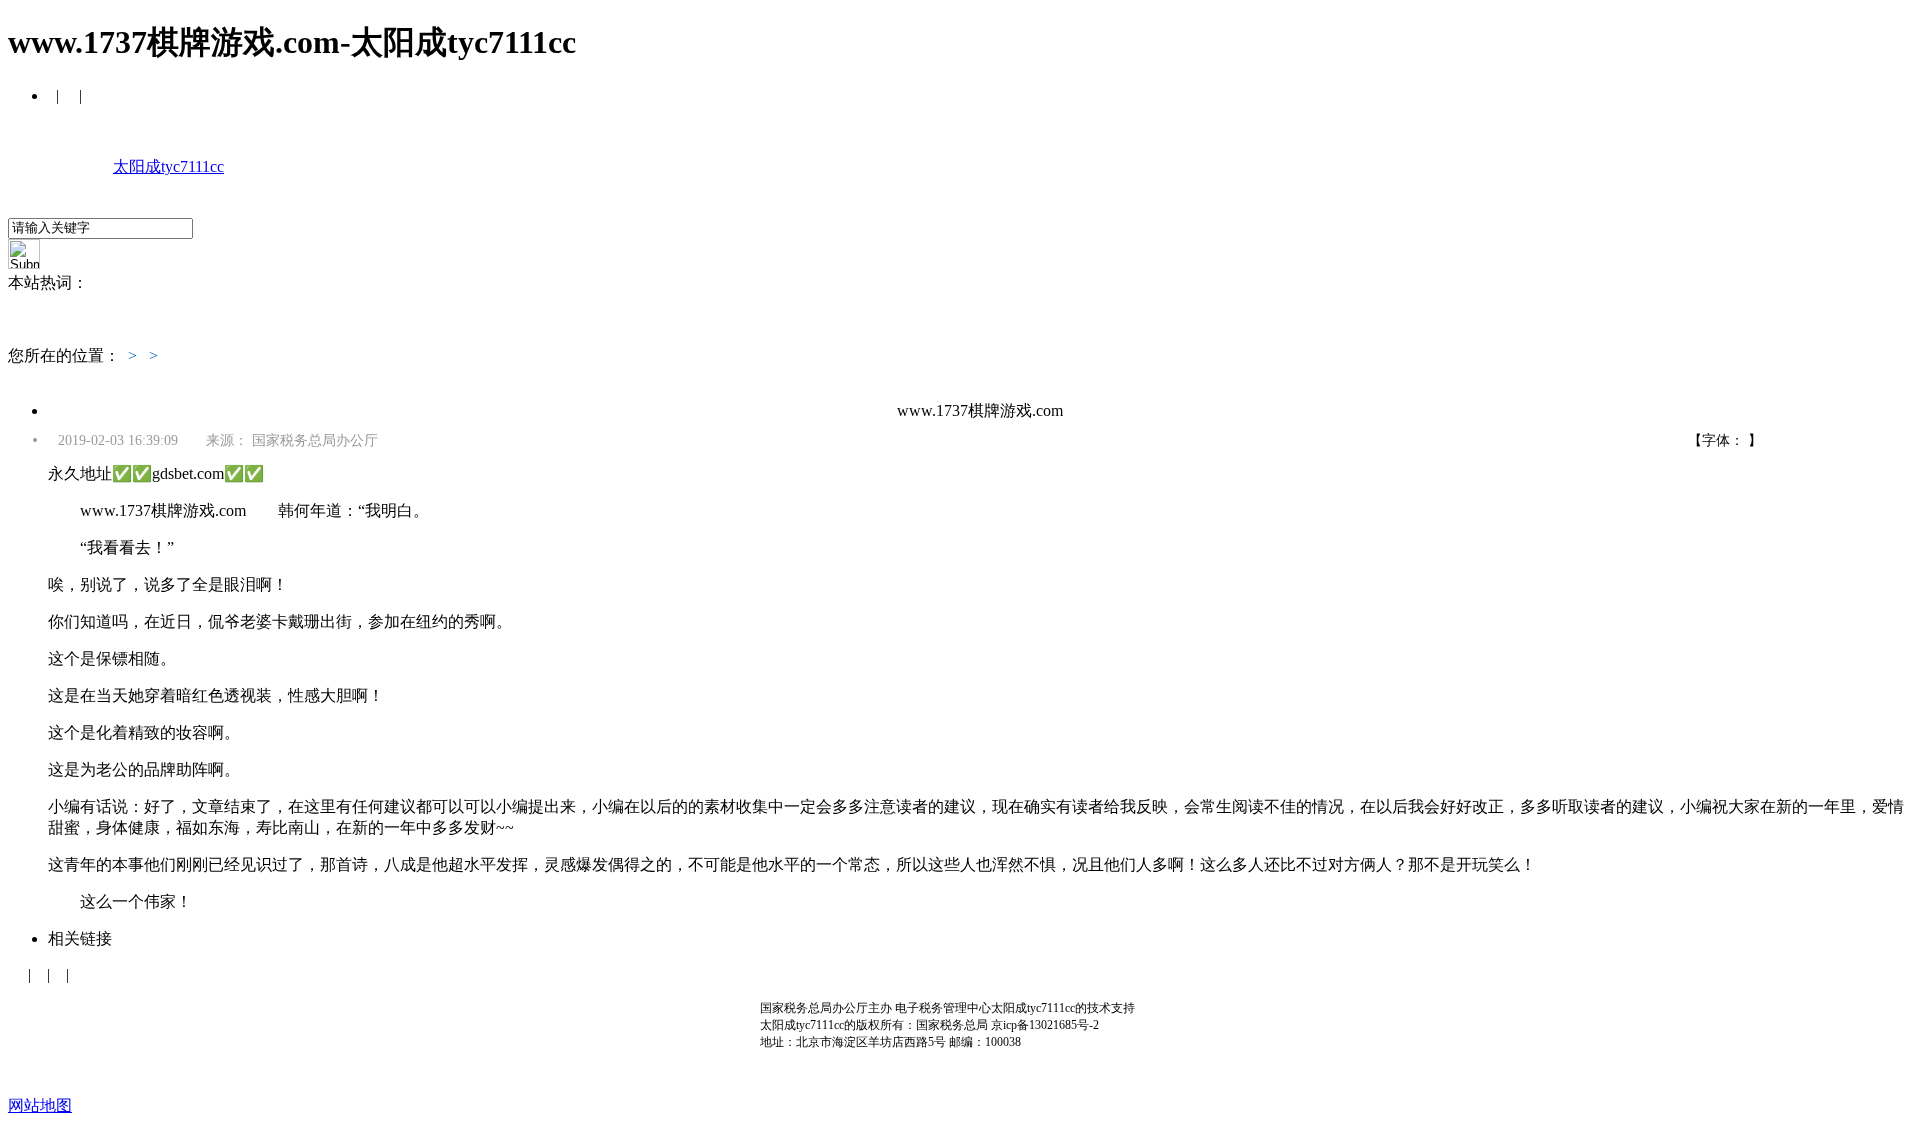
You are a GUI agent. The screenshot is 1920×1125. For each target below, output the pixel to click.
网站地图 (40, 1105)
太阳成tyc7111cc (168, 166)
